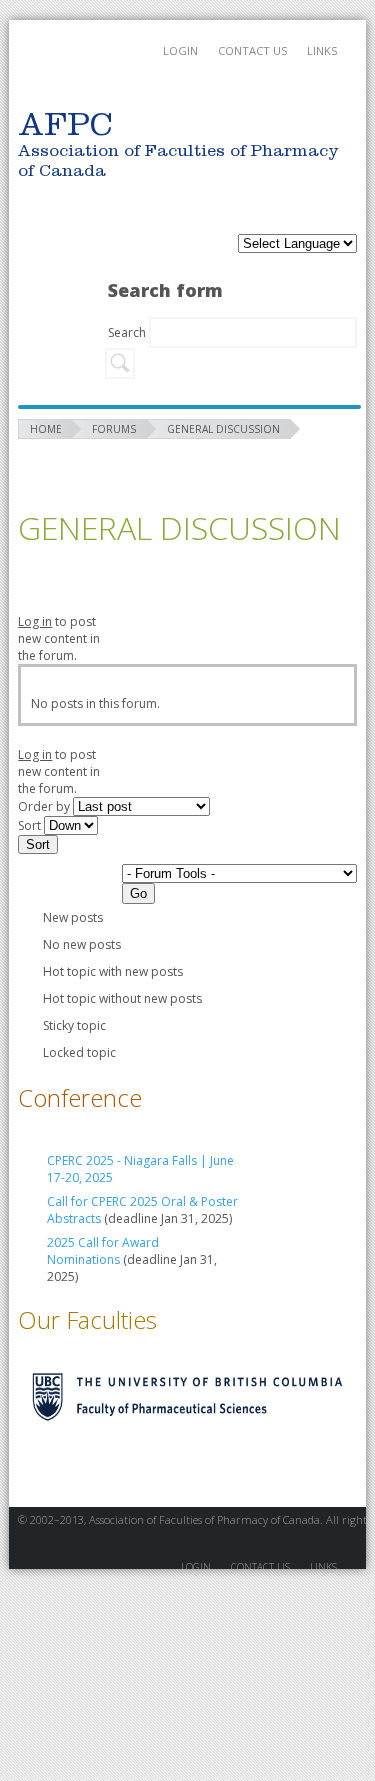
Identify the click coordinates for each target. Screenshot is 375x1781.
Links (322, 50)
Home (46, 429)
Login (180, 50)
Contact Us (252, 50)
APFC (65, 70)
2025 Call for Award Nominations (103, 1251)
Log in (35, 621)
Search (128, 332)
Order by (45, 806)
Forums (114, 429)
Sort (31, 825)
